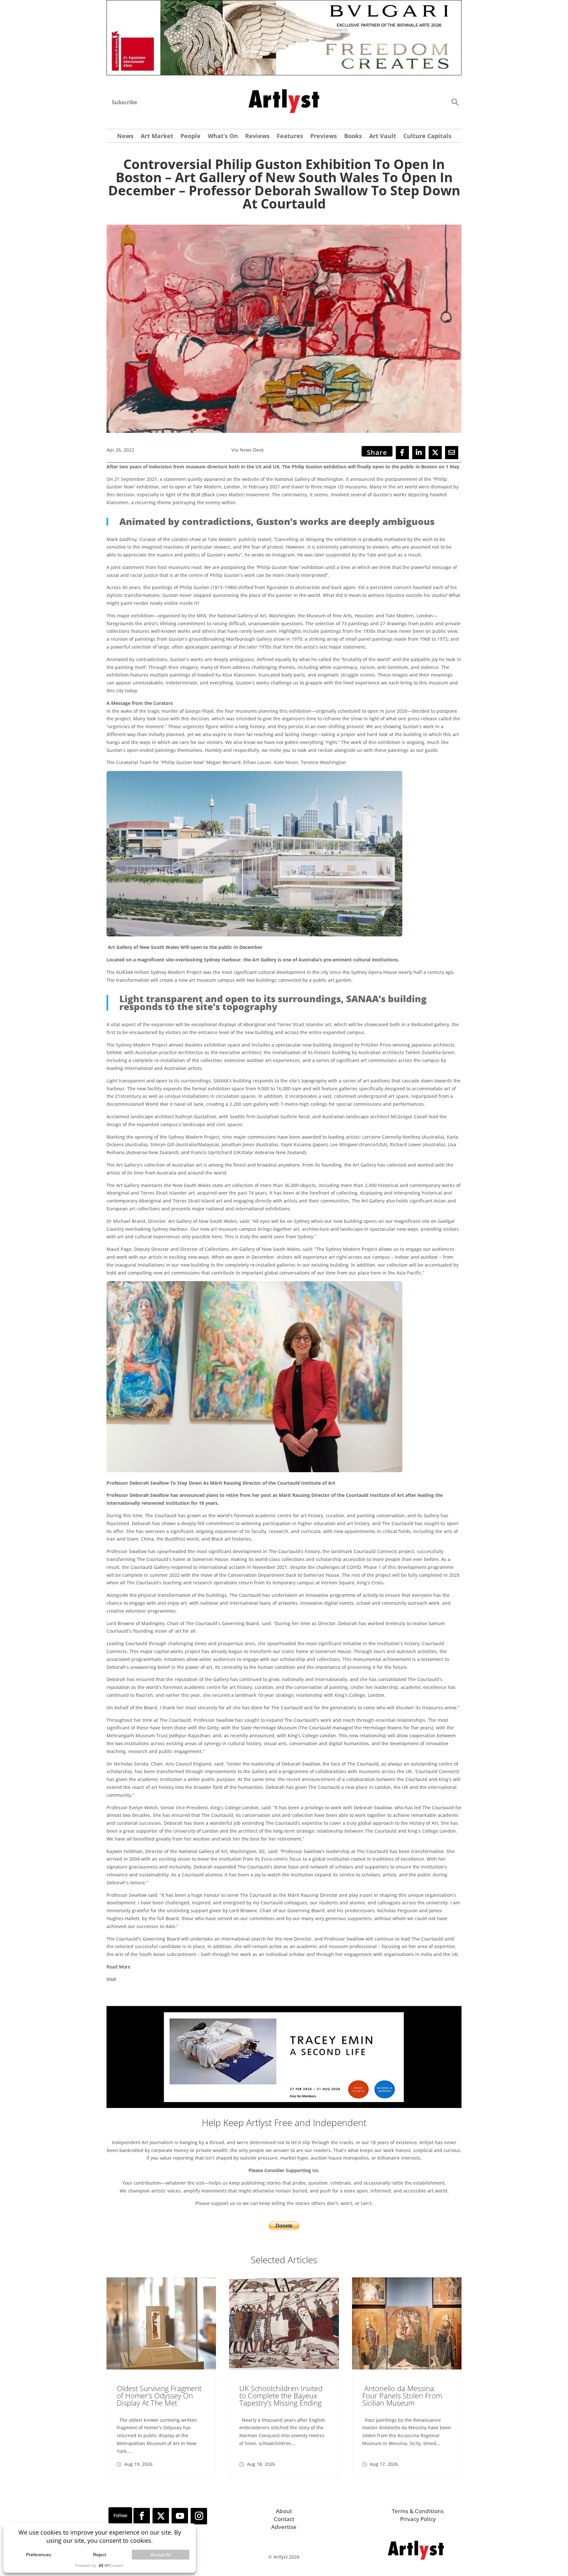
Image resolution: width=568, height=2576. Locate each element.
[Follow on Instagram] (199, 2516)
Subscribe (124, 102)
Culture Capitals (427, 137)
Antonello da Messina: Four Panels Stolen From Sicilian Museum (402, 2395)
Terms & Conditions (418, 2511)
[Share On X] (435, 453)
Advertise (284, 2527)
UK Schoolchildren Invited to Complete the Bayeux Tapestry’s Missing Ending (281, 2395)
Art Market (157, 137)
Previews (324, 137)
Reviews (257, 137)
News (125, 137)
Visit (111, 1979)
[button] (455, 102)
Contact (284, 2519)
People (190, 137)
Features (290, 137)
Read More (118, 1967)
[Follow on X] (161, 2516)
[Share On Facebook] (402, 453)
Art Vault (383, 137)
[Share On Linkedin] (419, 453)
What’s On (223, 137)
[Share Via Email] (452, 453)
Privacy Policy (418, 2519)
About (284, 2511)
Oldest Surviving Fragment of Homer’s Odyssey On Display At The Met (159, 2395)
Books (353, 137)
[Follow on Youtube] (180, 2516)
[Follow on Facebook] (142, 2516)
